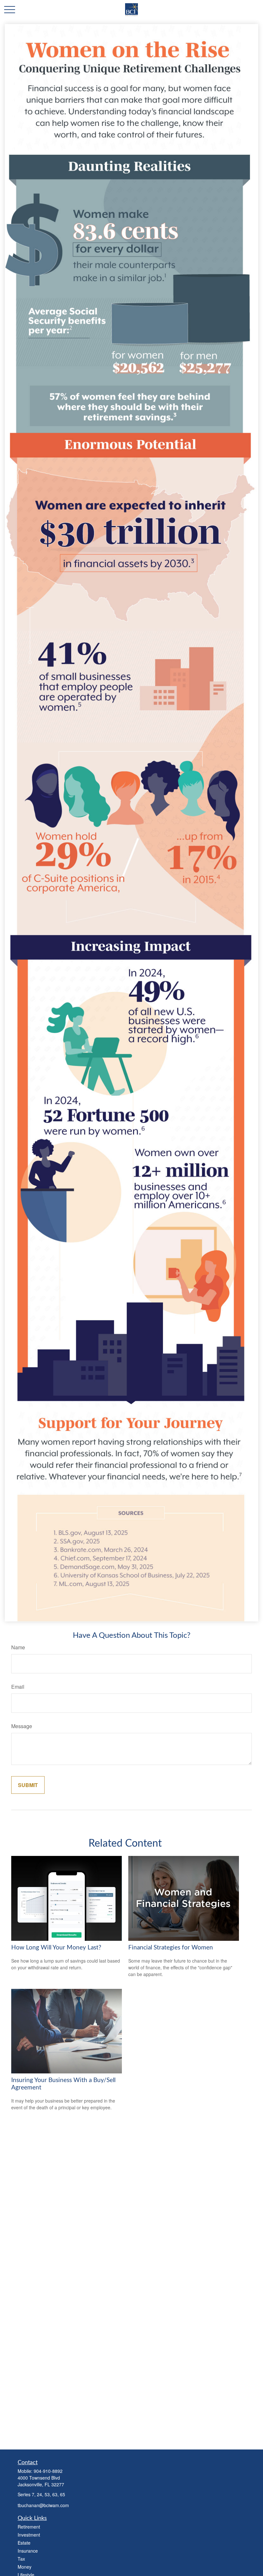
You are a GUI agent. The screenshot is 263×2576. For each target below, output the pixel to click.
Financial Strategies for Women (171, 1948)
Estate (24, 2543)
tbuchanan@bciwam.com (43, 2505)
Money (25, 2567)
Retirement (29, 2527)
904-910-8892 (48, 2471)
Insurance (28, 2551)
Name (18, 1647)
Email (18, 1687)
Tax (21, 2559)
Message (22, 1726)
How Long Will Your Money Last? (56, 1948)
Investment (29, 2535)
